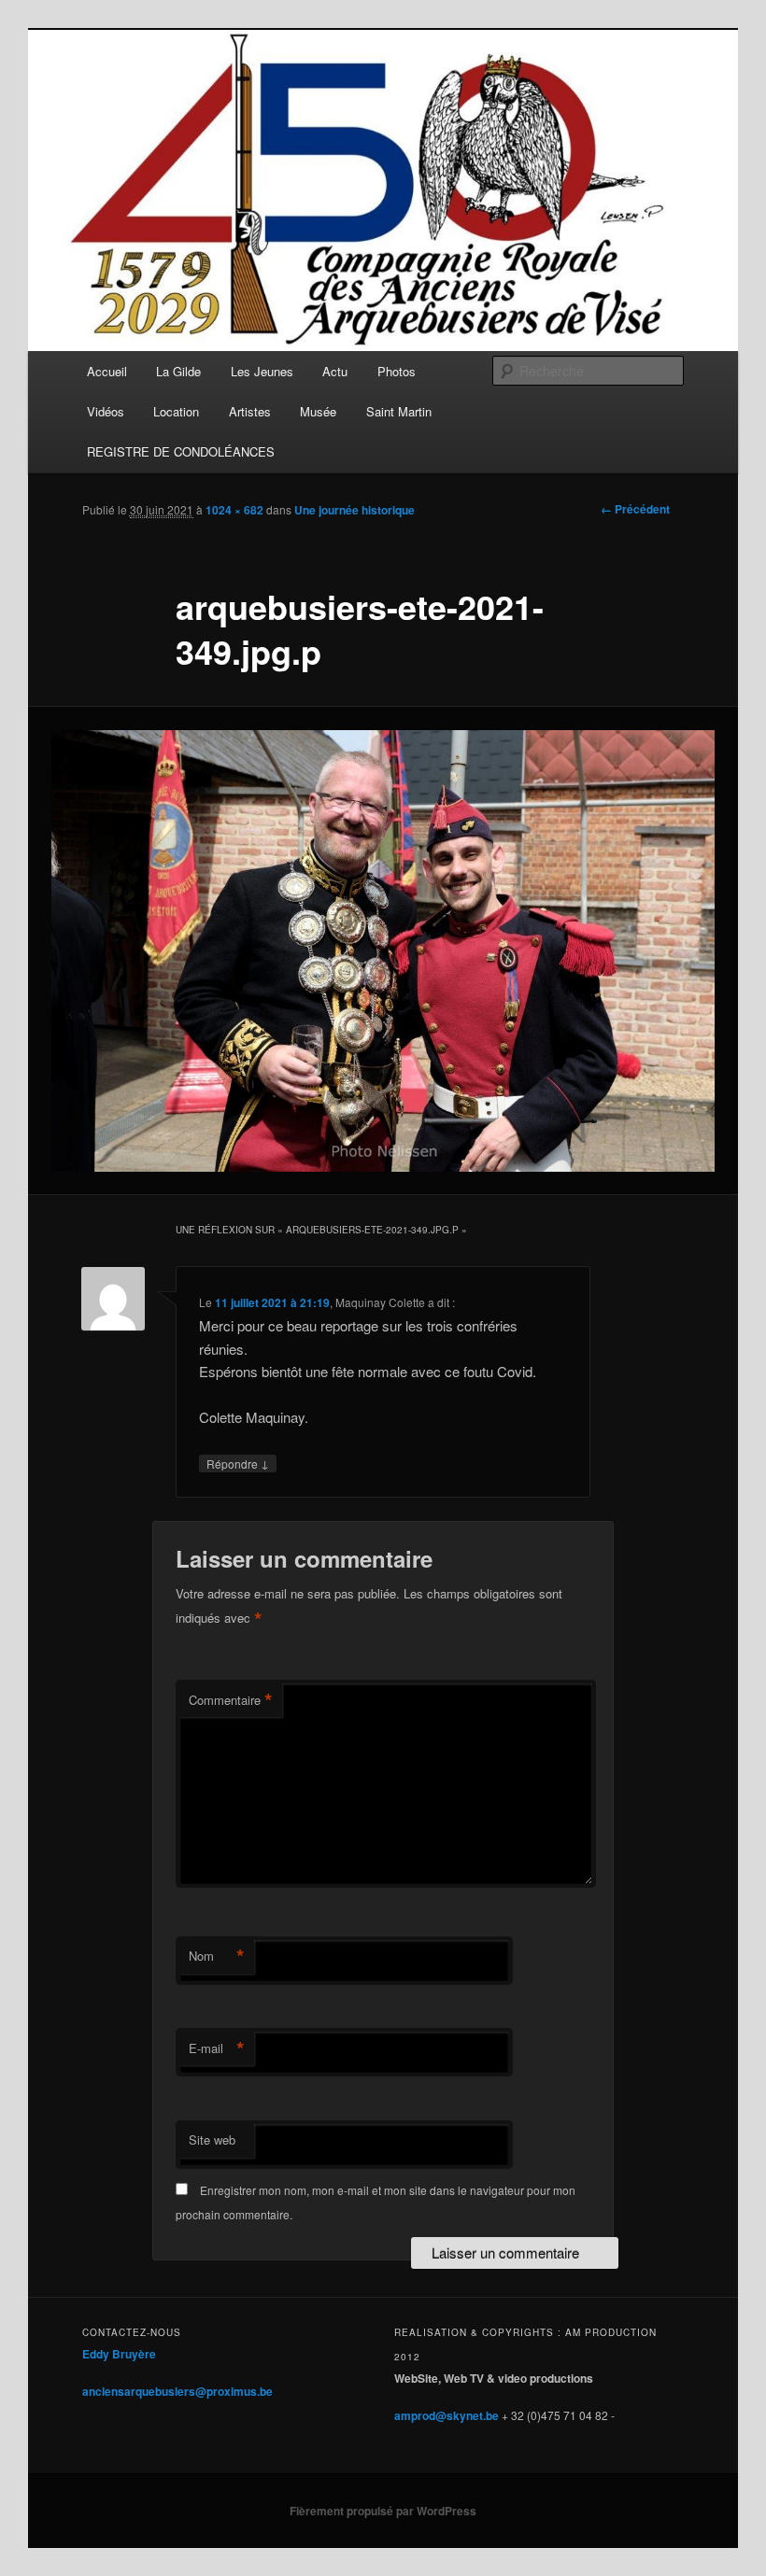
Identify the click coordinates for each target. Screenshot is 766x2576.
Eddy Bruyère (119, 2354)
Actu (335, 371)
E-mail (217, 2048)
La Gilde (178, 371)
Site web (212, 2140)
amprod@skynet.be (447, 2415)
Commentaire (231, 1700)
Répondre (238, 1463)
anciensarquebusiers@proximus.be (177, 2391)
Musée (318, 411)
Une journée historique (355, 510)
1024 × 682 (234, 510)
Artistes (250, 411)
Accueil (107, 371)
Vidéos (106, 411)
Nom (217, 1956)
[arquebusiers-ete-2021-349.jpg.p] (383, 951)
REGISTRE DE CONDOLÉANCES (181, 451)
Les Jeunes (262, 371)
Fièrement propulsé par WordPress (383, 2511)
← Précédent (635, 509)
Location (176, 411)
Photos (397, 371)
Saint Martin (399, 411)
